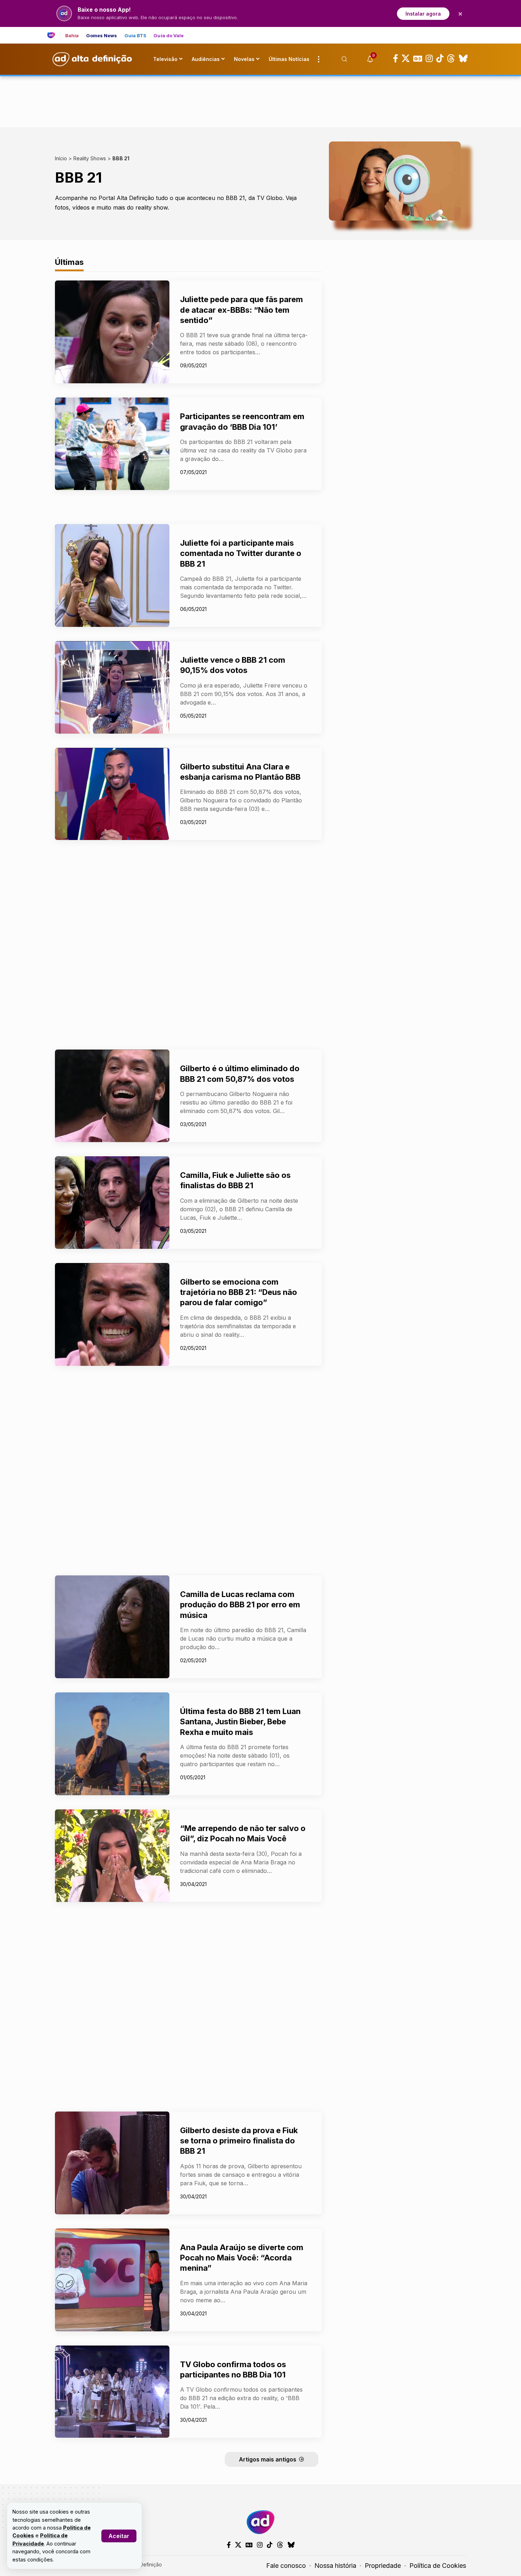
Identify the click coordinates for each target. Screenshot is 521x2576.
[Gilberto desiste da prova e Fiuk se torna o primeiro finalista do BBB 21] (112, 2163)
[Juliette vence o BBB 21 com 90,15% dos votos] (112, 687)
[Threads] (451, 59)
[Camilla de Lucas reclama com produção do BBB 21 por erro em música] (112, 1627)
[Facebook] (396, 59)
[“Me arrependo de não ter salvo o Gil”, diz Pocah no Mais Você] (112, 1856)
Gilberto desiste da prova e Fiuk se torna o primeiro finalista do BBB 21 (239, 2141)
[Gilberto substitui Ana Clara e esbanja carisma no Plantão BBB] (112, 794)
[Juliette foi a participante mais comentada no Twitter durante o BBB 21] (112, 575)
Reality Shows (90, 158)
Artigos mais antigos (268, 2459)
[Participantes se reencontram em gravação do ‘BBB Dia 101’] (112, 444)
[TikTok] (440, 59)
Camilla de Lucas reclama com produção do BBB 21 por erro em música (240, 1605)
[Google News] (418, 59)
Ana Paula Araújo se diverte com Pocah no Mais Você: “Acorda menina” (242, 2258)
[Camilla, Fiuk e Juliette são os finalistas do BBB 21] (112, 1203)
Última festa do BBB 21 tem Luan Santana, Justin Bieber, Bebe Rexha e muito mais (240, 1722)
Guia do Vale (169, 36)
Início (61, 158)
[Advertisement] (260, 100)
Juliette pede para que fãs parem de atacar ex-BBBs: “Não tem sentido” (242, 310)
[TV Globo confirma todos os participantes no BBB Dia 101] (112, 2392)
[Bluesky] (463, 59)
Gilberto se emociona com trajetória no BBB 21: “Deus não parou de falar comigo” (239, 1292)
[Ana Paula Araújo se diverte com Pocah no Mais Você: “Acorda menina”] (112, 2280)
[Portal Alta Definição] (260, 2522)
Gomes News (102, 36)
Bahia (72, 36)
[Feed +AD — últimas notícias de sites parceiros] (54, 35)
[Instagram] (429, 59)
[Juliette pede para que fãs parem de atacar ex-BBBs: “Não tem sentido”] (112, 332)
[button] (119, 2536)
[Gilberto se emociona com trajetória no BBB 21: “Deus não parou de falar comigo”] (112, 1314)
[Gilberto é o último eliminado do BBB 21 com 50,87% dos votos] (112, 1096)
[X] (406, 59)
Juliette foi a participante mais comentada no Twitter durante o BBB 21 (241, 553)
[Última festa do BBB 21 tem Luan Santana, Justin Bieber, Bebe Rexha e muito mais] (112, 1744)
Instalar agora (423, 14)
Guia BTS (136, 36)
